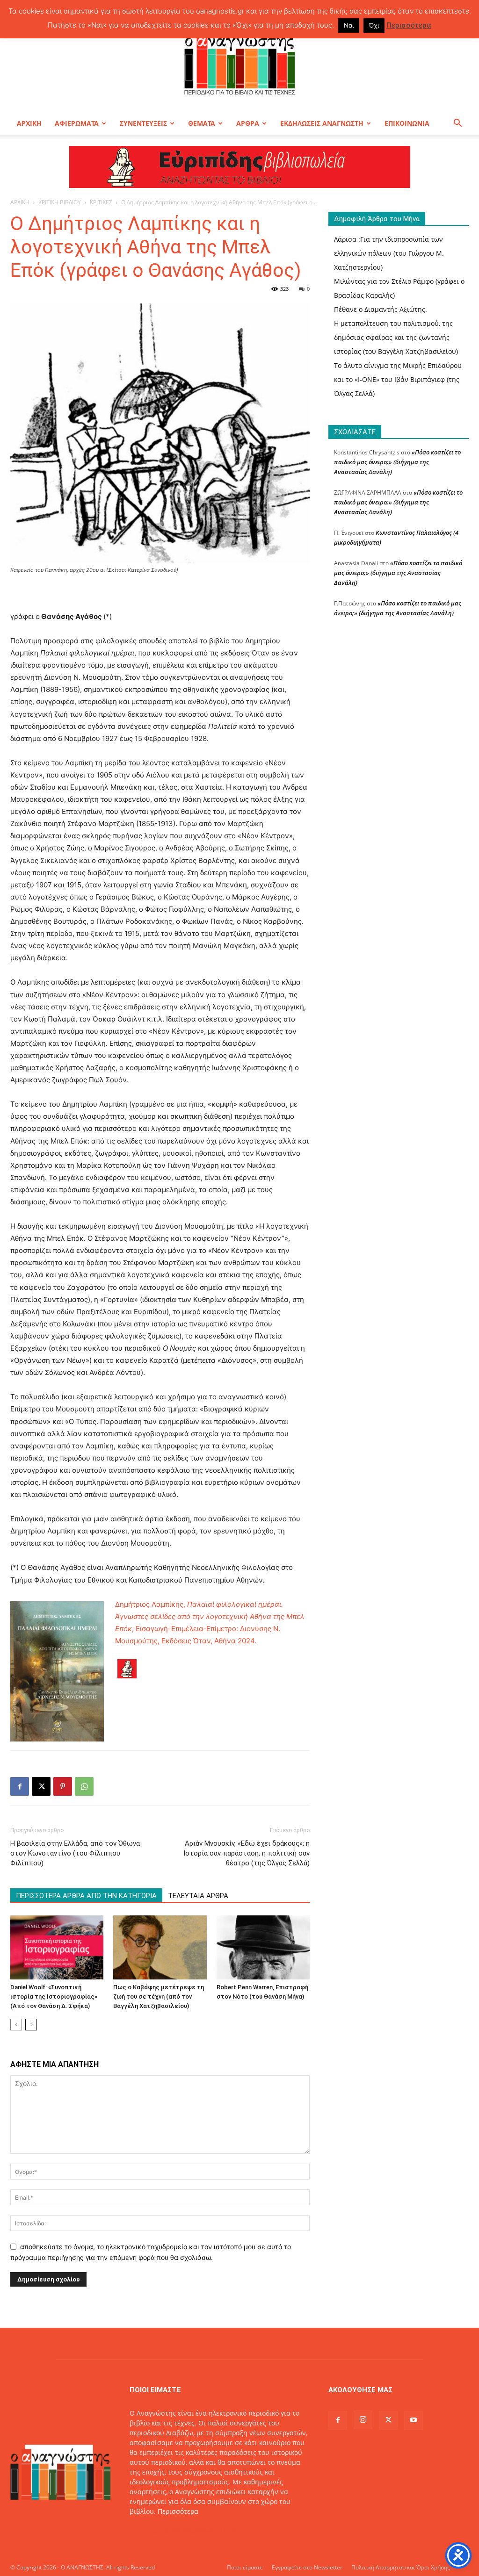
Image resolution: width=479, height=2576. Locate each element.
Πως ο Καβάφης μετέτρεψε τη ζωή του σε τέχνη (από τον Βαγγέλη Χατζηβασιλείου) (159, 1997)
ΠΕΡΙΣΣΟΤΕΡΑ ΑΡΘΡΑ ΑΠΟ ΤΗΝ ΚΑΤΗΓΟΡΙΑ (86, 1896)
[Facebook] (20, 1786)
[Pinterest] (63, 1786)
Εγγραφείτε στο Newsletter (307, 2567)
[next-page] (31, 2025)
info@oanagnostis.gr (204, 2531)
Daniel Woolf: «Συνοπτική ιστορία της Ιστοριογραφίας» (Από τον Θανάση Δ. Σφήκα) (54, 1997)
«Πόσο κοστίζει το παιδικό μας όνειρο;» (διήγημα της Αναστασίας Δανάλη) (397, 462)
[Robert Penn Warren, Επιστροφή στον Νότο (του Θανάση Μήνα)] (263, 1947)
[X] (41, 1786)
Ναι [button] (349, 25)
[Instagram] (363, 2420)
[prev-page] (16, 2025)
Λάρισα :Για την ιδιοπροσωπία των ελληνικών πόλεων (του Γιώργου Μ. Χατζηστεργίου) (389, 253)
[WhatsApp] (84, 1786)
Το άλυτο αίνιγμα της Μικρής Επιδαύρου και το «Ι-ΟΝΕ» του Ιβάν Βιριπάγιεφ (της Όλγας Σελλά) (398, 379)
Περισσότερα (178, 2511)
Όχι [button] (374, 25)
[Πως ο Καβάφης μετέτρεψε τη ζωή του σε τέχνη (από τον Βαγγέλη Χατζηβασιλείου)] (160, 1947)
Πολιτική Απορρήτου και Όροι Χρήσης (401, 2567)
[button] (457, 124)
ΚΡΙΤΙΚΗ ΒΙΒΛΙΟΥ (60, 202)
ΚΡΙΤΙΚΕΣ (101, 202)
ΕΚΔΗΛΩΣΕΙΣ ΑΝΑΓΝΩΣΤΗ (322, 123)
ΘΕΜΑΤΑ (202, 123)
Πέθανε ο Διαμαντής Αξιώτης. (381, 309)
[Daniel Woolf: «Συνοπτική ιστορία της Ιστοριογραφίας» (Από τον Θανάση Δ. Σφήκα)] (57, 1947)
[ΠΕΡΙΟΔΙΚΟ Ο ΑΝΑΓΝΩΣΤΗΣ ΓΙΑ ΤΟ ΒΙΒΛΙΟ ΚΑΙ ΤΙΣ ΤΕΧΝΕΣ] (239, 63)
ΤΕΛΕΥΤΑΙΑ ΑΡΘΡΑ (198, 1896)
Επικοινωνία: (151, 2531)
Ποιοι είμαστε (245, 2567)
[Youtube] (414, 2420)
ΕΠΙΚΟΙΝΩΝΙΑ (407, 123)
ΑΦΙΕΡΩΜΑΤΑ (77, 123)
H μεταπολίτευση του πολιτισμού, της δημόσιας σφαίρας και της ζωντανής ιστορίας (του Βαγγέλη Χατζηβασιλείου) (396, 337)
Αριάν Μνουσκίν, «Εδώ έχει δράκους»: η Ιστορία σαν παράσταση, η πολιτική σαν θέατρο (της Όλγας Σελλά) (246, 1853)
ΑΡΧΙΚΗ (29, 123)
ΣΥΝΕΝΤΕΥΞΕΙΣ (143, 123)
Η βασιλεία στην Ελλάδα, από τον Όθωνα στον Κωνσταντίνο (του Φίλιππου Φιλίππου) (75, 1853)
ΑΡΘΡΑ (248, 123)
